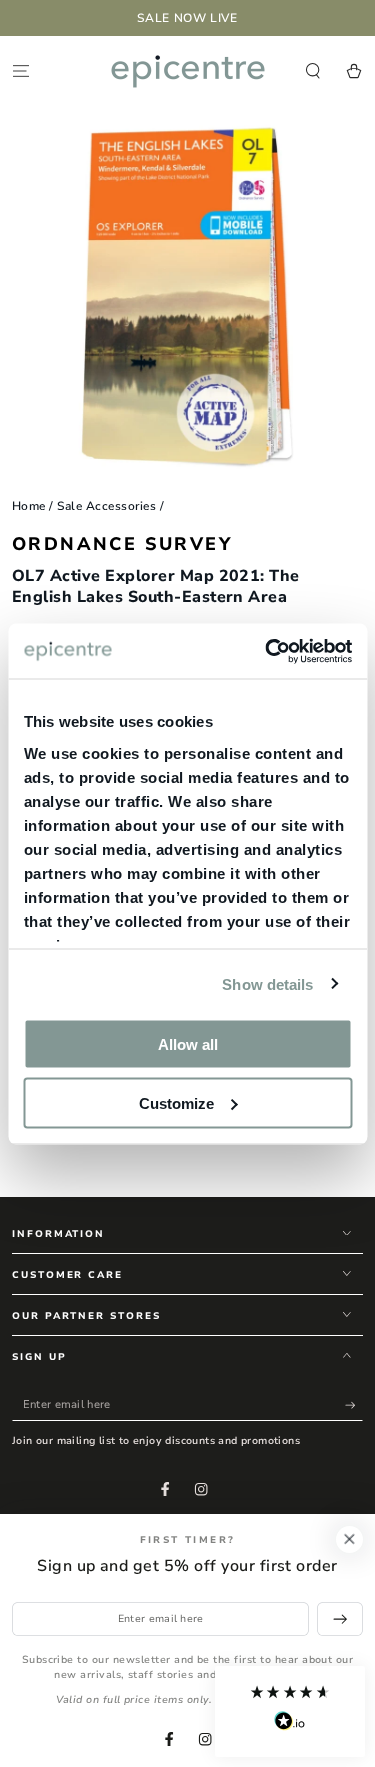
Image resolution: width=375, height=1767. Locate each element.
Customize (176, 1102)
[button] (290, 1711)
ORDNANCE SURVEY (122, 544)
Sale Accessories (106, 506)
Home (29, 506)
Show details (267, 983)
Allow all (188, 1044)
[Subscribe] (354, 1405)
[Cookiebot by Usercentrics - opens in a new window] (267, 651)
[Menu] (21, 70)
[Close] (349, 1539)
